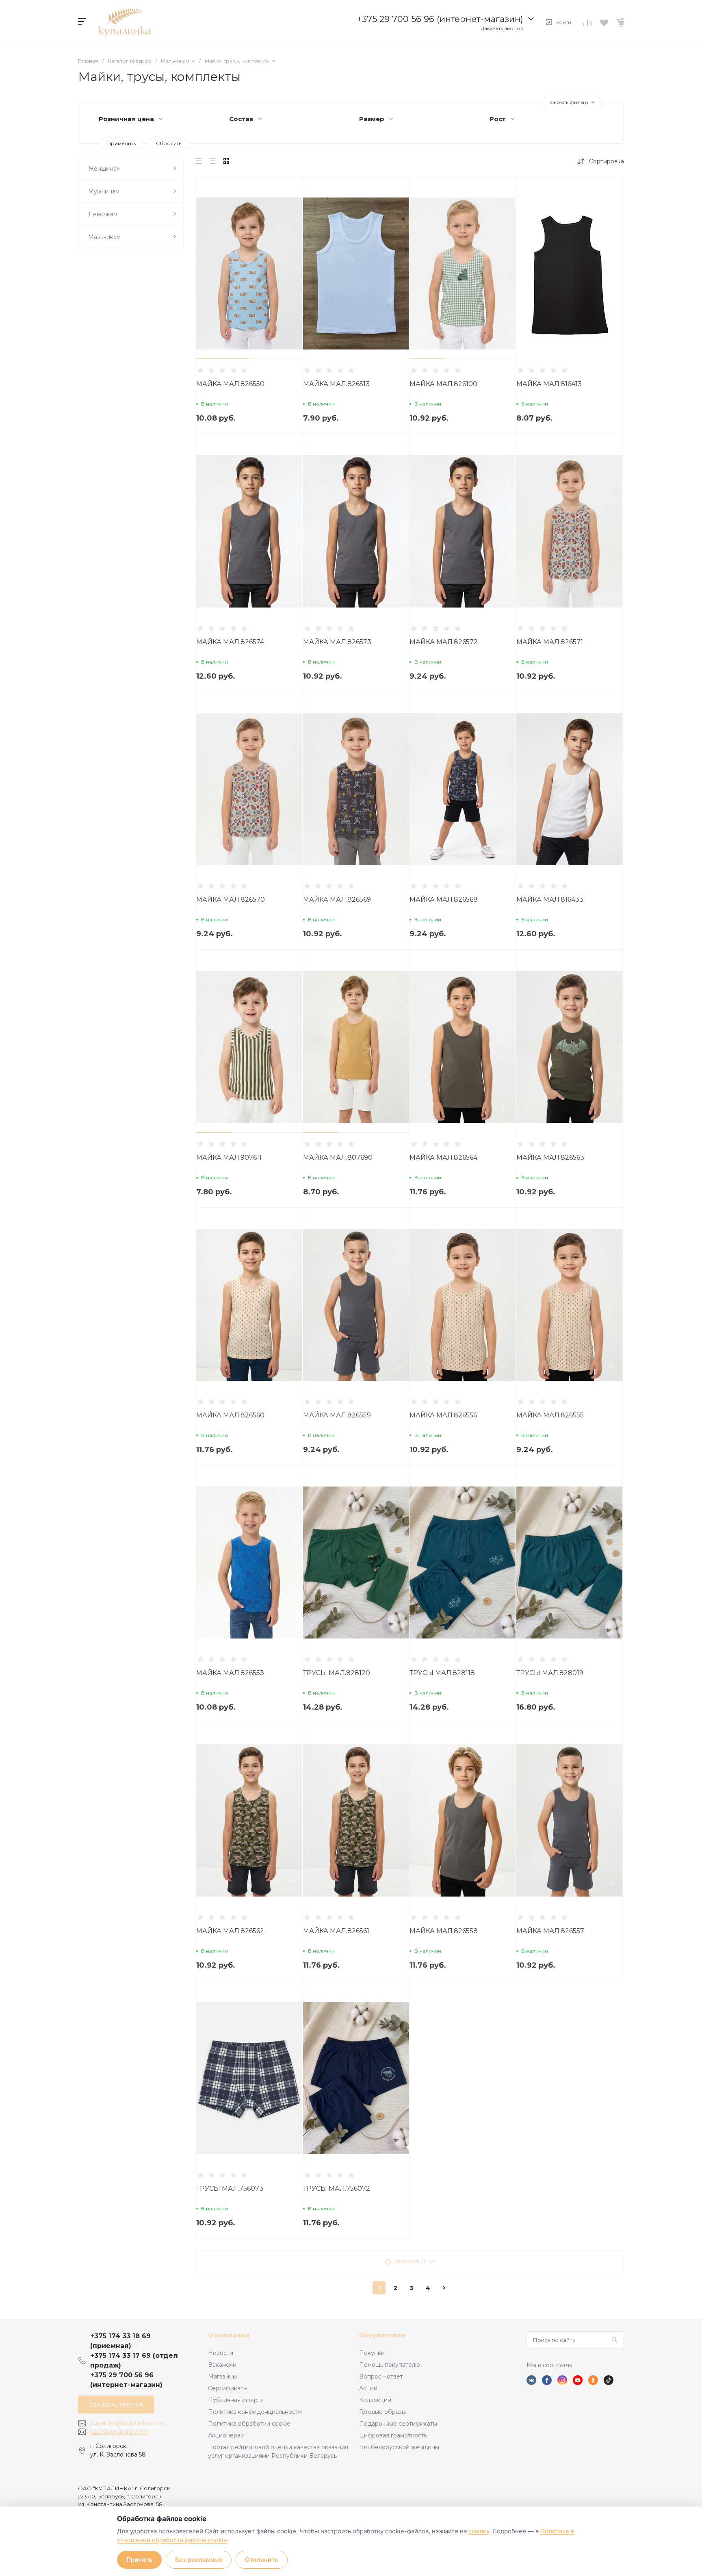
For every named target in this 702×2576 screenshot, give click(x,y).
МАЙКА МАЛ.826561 (336, 1931)
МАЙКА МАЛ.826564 (443, 1158)
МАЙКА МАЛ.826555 (550, 1415)
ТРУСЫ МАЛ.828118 (442, 1673)
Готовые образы (382, 2412)
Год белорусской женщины (399, 2447)
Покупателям (382, 2335)
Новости (221, 2353)
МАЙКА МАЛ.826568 (444, 900)
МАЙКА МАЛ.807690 (338, 1158)
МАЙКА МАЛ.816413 (549, 384)
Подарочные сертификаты (398, 2424)
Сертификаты (228, 2388)
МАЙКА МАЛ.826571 (550, 642)
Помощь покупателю (390, 2365)
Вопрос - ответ (381, 2376)
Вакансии (222, 2365)
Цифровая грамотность (393, 2435)
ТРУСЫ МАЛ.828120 (337, 1673)
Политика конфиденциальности (255, 2412)
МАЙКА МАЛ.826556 (443, 1415)
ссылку (479, 2531)
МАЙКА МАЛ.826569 (337, 900)
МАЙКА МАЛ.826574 (230, 642)
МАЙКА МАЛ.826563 (550, 1158)
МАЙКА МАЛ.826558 (444, 1931)
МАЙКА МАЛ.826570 (231, 900)
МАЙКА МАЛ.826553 (230, 1673)
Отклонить (262, 2560)
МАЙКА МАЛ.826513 (336, 384)
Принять (139, 2560)
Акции (368, 2388)
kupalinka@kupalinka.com (127, 2423)
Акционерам (226, 2435)
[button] (223, 359)
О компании (229, 2335)
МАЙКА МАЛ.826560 (230, 1415)
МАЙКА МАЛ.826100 (443, 384)
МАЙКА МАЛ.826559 (337, 1415)
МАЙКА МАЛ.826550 (230, 384)
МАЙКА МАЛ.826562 (230, 1931)
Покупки (372, 2353)
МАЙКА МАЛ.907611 (229, 1158)
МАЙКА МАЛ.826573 (337, 642)
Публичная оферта (236, 2400)
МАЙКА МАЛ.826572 (444, 642)
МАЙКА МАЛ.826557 (550, 1931)
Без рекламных (199, 2560)
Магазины (222, 2376)
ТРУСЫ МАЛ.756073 (230, 2189)
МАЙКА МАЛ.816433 (550, 900)
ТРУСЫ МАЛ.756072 (337, 2189)
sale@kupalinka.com (119, 2432)
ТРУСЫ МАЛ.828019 (550, 1673)
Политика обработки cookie (249, 2424)
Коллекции (375, 2400)
